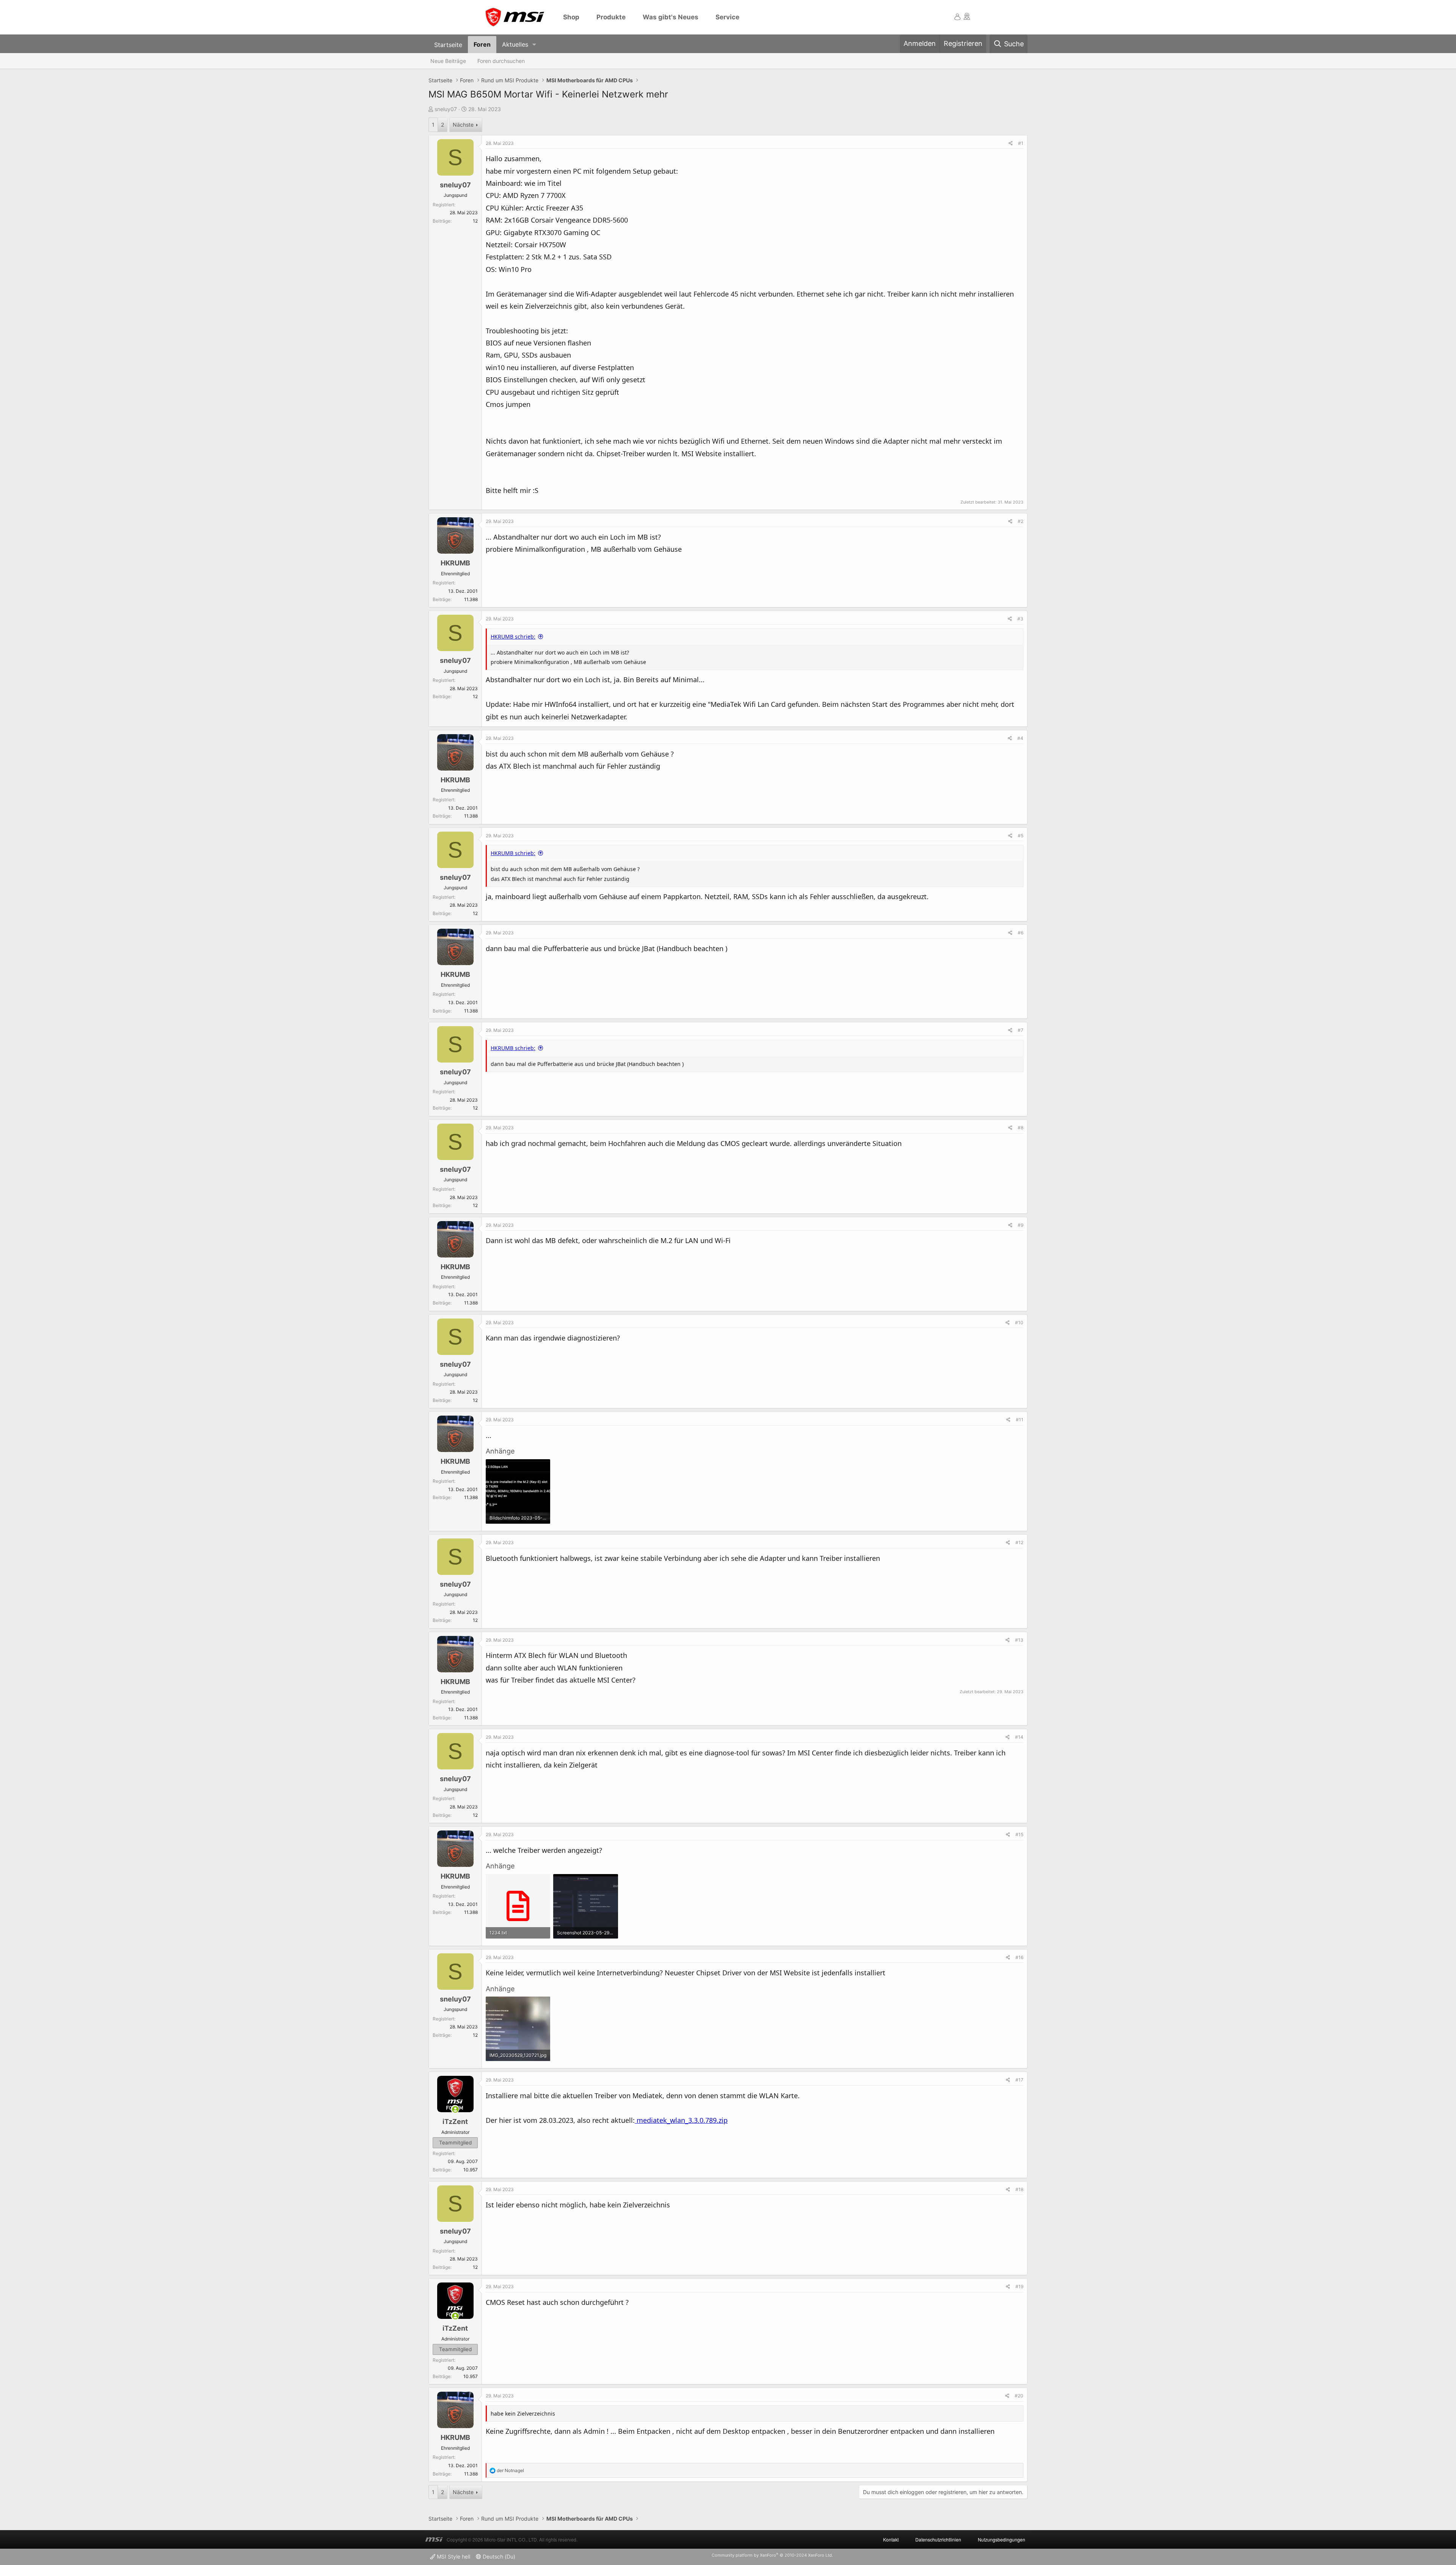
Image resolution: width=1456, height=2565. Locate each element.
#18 (1019, 2189)
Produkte (611, 17)
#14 (1019, 1737)
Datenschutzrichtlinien (938, 2539)
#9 (1021, 1225)
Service (727, 17)
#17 (1019, 2080)
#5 (1021, 836)
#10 (1019, 1323)
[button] (534, 45)
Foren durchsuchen (501, 61)
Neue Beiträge (448, 61)
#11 (1020, 1420)
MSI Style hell (453, 2556)
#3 (1020, 619)
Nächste (463, 125)
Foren (482, 44)
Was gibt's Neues (671, 17)
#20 (1019, 2396)
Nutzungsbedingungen (1002, 2539)
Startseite (448, 44)
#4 (1020, 738)
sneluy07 (446, 109)
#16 (1019, 1957)
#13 (1019, 1640)
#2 (1021, 521)
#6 (1021, 933)
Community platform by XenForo (772, 2555)
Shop (571, 17)
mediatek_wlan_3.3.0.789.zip (681, 2120)
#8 (1021, 1128)
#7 (1021, 1030)
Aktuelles (515, 44)
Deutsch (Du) (498, 2556)
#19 (1019, 2286)
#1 (1021, 143)
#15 (1019, 1834)
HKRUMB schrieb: (513, 637)
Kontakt (891, 2539)
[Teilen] (1011, 143)
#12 (1019, 1542)
